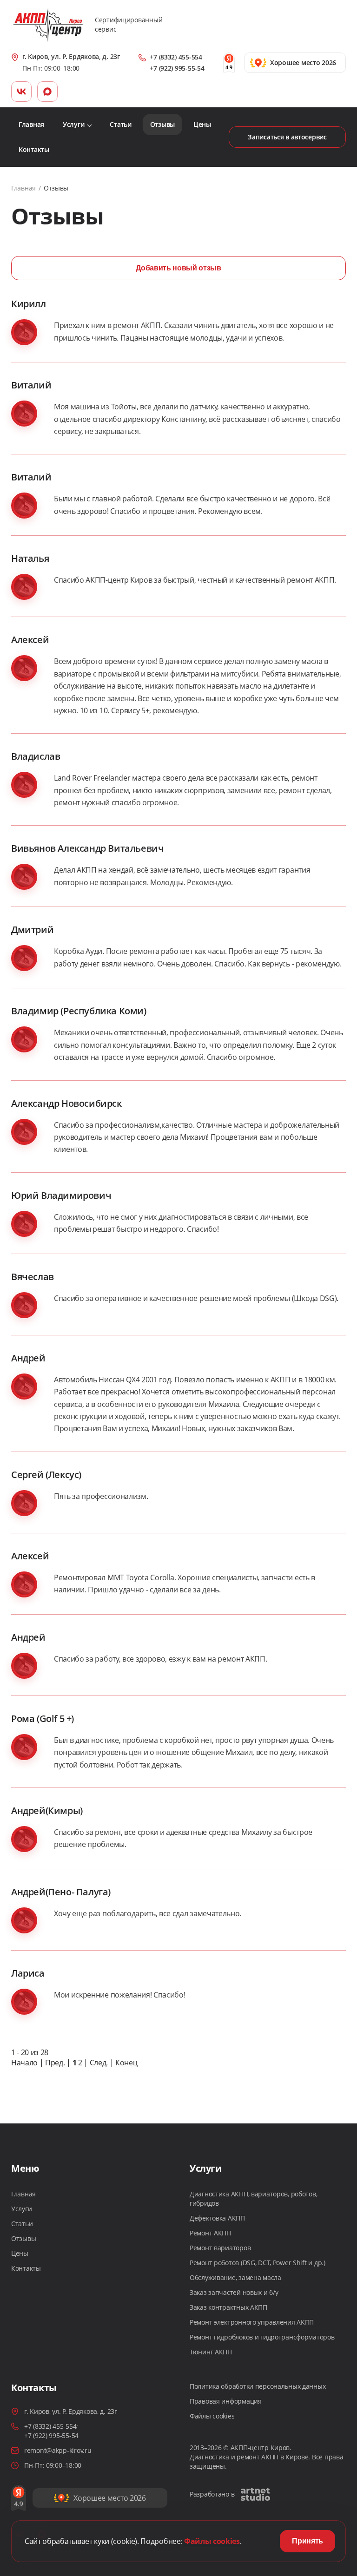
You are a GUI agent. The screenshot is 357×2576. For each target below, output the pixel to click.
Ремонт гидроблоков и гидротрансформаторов (262, 2337)
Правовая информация (226, 2401)
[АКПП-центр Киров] (48, 25)
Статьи (22, 2224)
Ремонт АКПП (210, 2233)
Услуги (21, 2209)
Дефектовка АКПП (217, 2218)
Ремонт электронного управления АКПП (252, 2322)
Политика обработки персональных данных (258, 2386)
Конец (126, 2063)
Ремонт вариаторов (220, 2248)
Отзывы (23, 2238)
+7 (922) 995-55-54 (177, 68)
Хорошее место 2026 (109, 2498)
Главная (23, 188)
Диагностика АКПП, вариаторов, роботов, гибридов (253, 2198)
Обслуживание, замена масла (235, 2277)
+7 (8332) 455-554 (176, 57)
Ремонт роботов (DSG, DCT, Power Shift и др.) (258, 2263)
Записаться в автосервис (287, 137)
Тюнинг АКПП (211, 2352)
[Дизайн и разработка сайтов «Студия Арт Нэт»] (255, 2494)
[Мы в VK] (21, 92)
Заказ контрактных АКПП (228, 2307)
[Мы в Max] (47, 92)
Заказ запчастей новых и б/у (234, 2292)
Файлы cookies (212, 2416)
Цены (20, 2253)
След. (99, 2063)
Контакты (26, 2268)
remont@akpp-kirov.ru (58, 2450)
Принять (307, 2541)
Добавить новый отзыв (178, 268)
